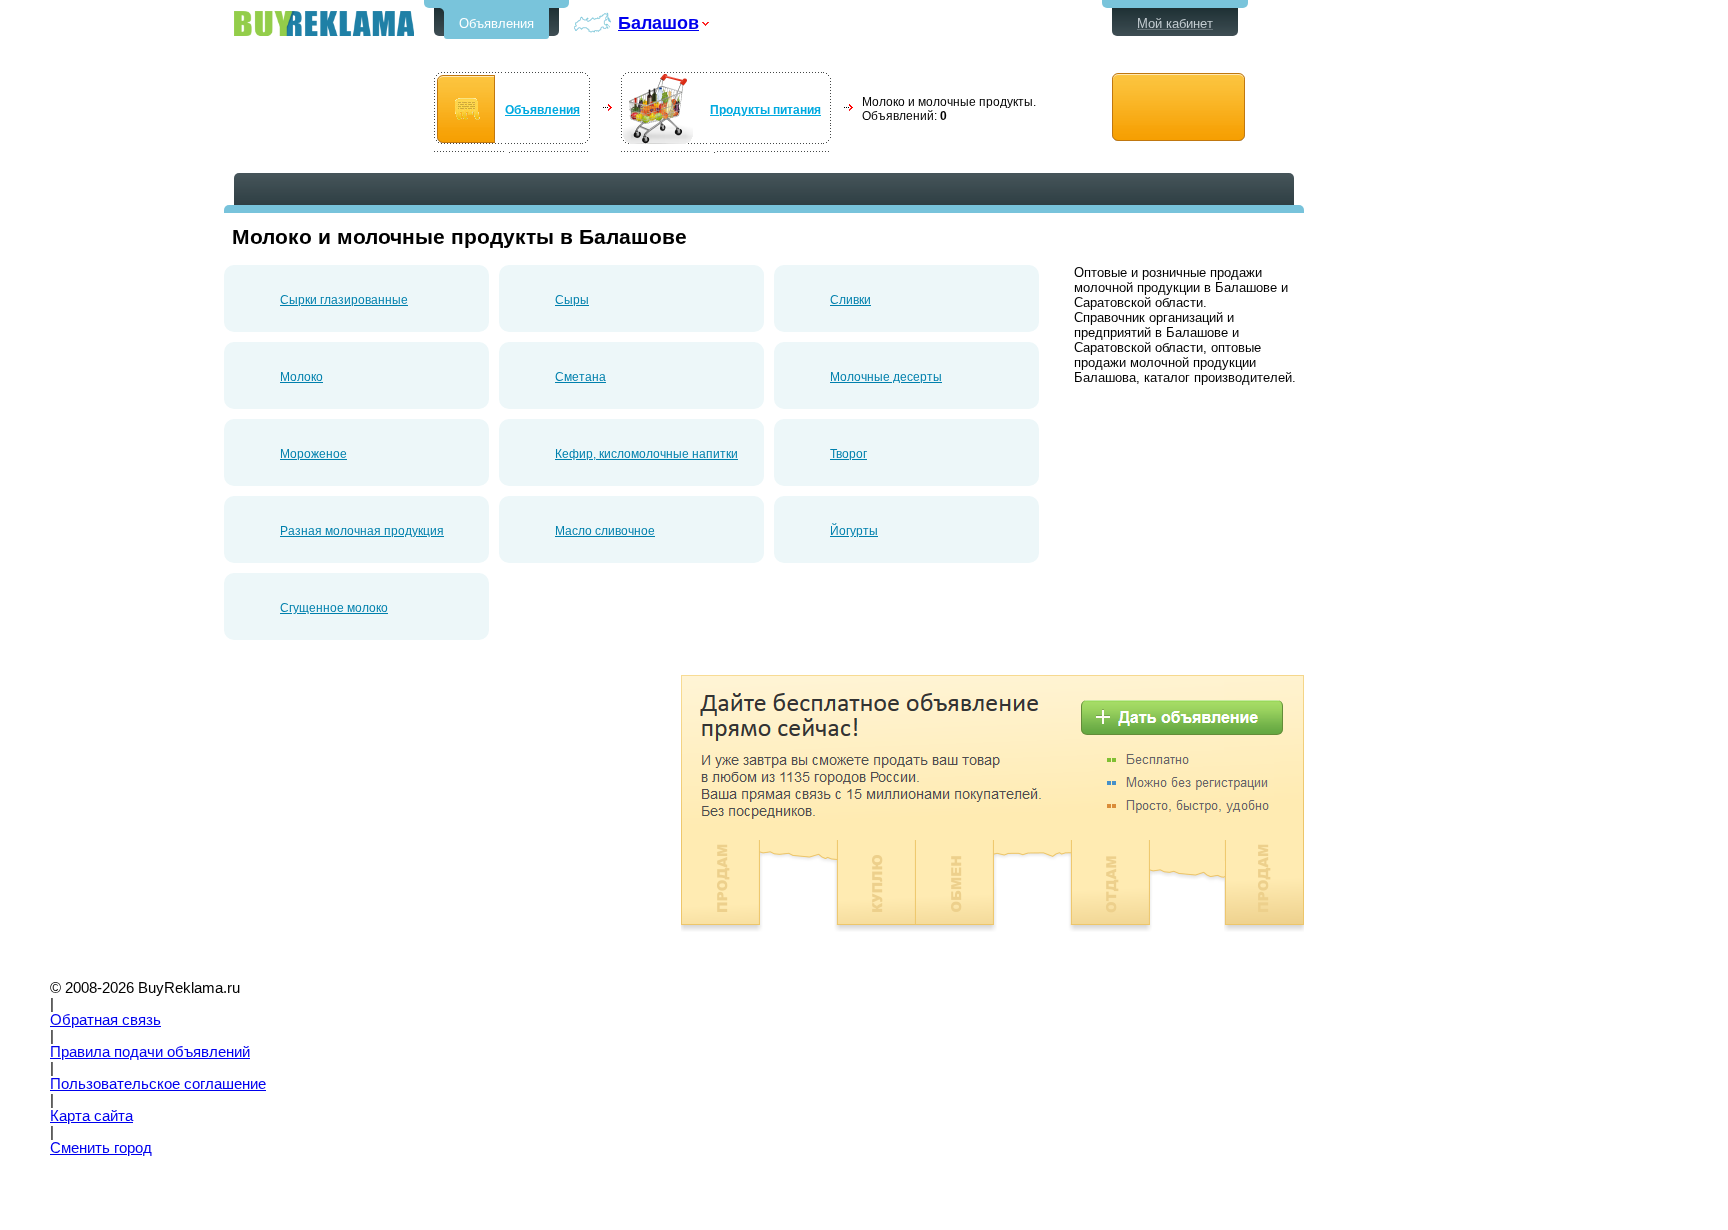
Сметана (580, 377)
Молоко (301, 377)
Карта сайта (91, 1116)
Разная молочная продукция (362, 531)
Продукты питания (765, 110)
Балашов (658, 22)
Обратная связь (105, 1020)
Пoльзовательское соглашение (158, 1084)
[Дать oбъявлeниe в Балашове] (1178, 107)
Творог (848, 454)
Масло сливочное (605, 531)
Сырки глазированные (344, 300)
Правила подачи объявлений (150, 1052)
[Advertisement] (392, 815)
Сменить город (101, 1148)
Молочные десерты (886, 377)
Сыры (572, 300)
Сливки (850, 300)
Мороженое (313, 454)
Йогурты (854, 531)
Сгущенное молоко (334, 608)
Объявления (496, 23)
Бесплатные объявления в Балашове (324, 23)
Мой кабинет (1175, 23)
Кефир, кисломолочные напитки (646, 454)
